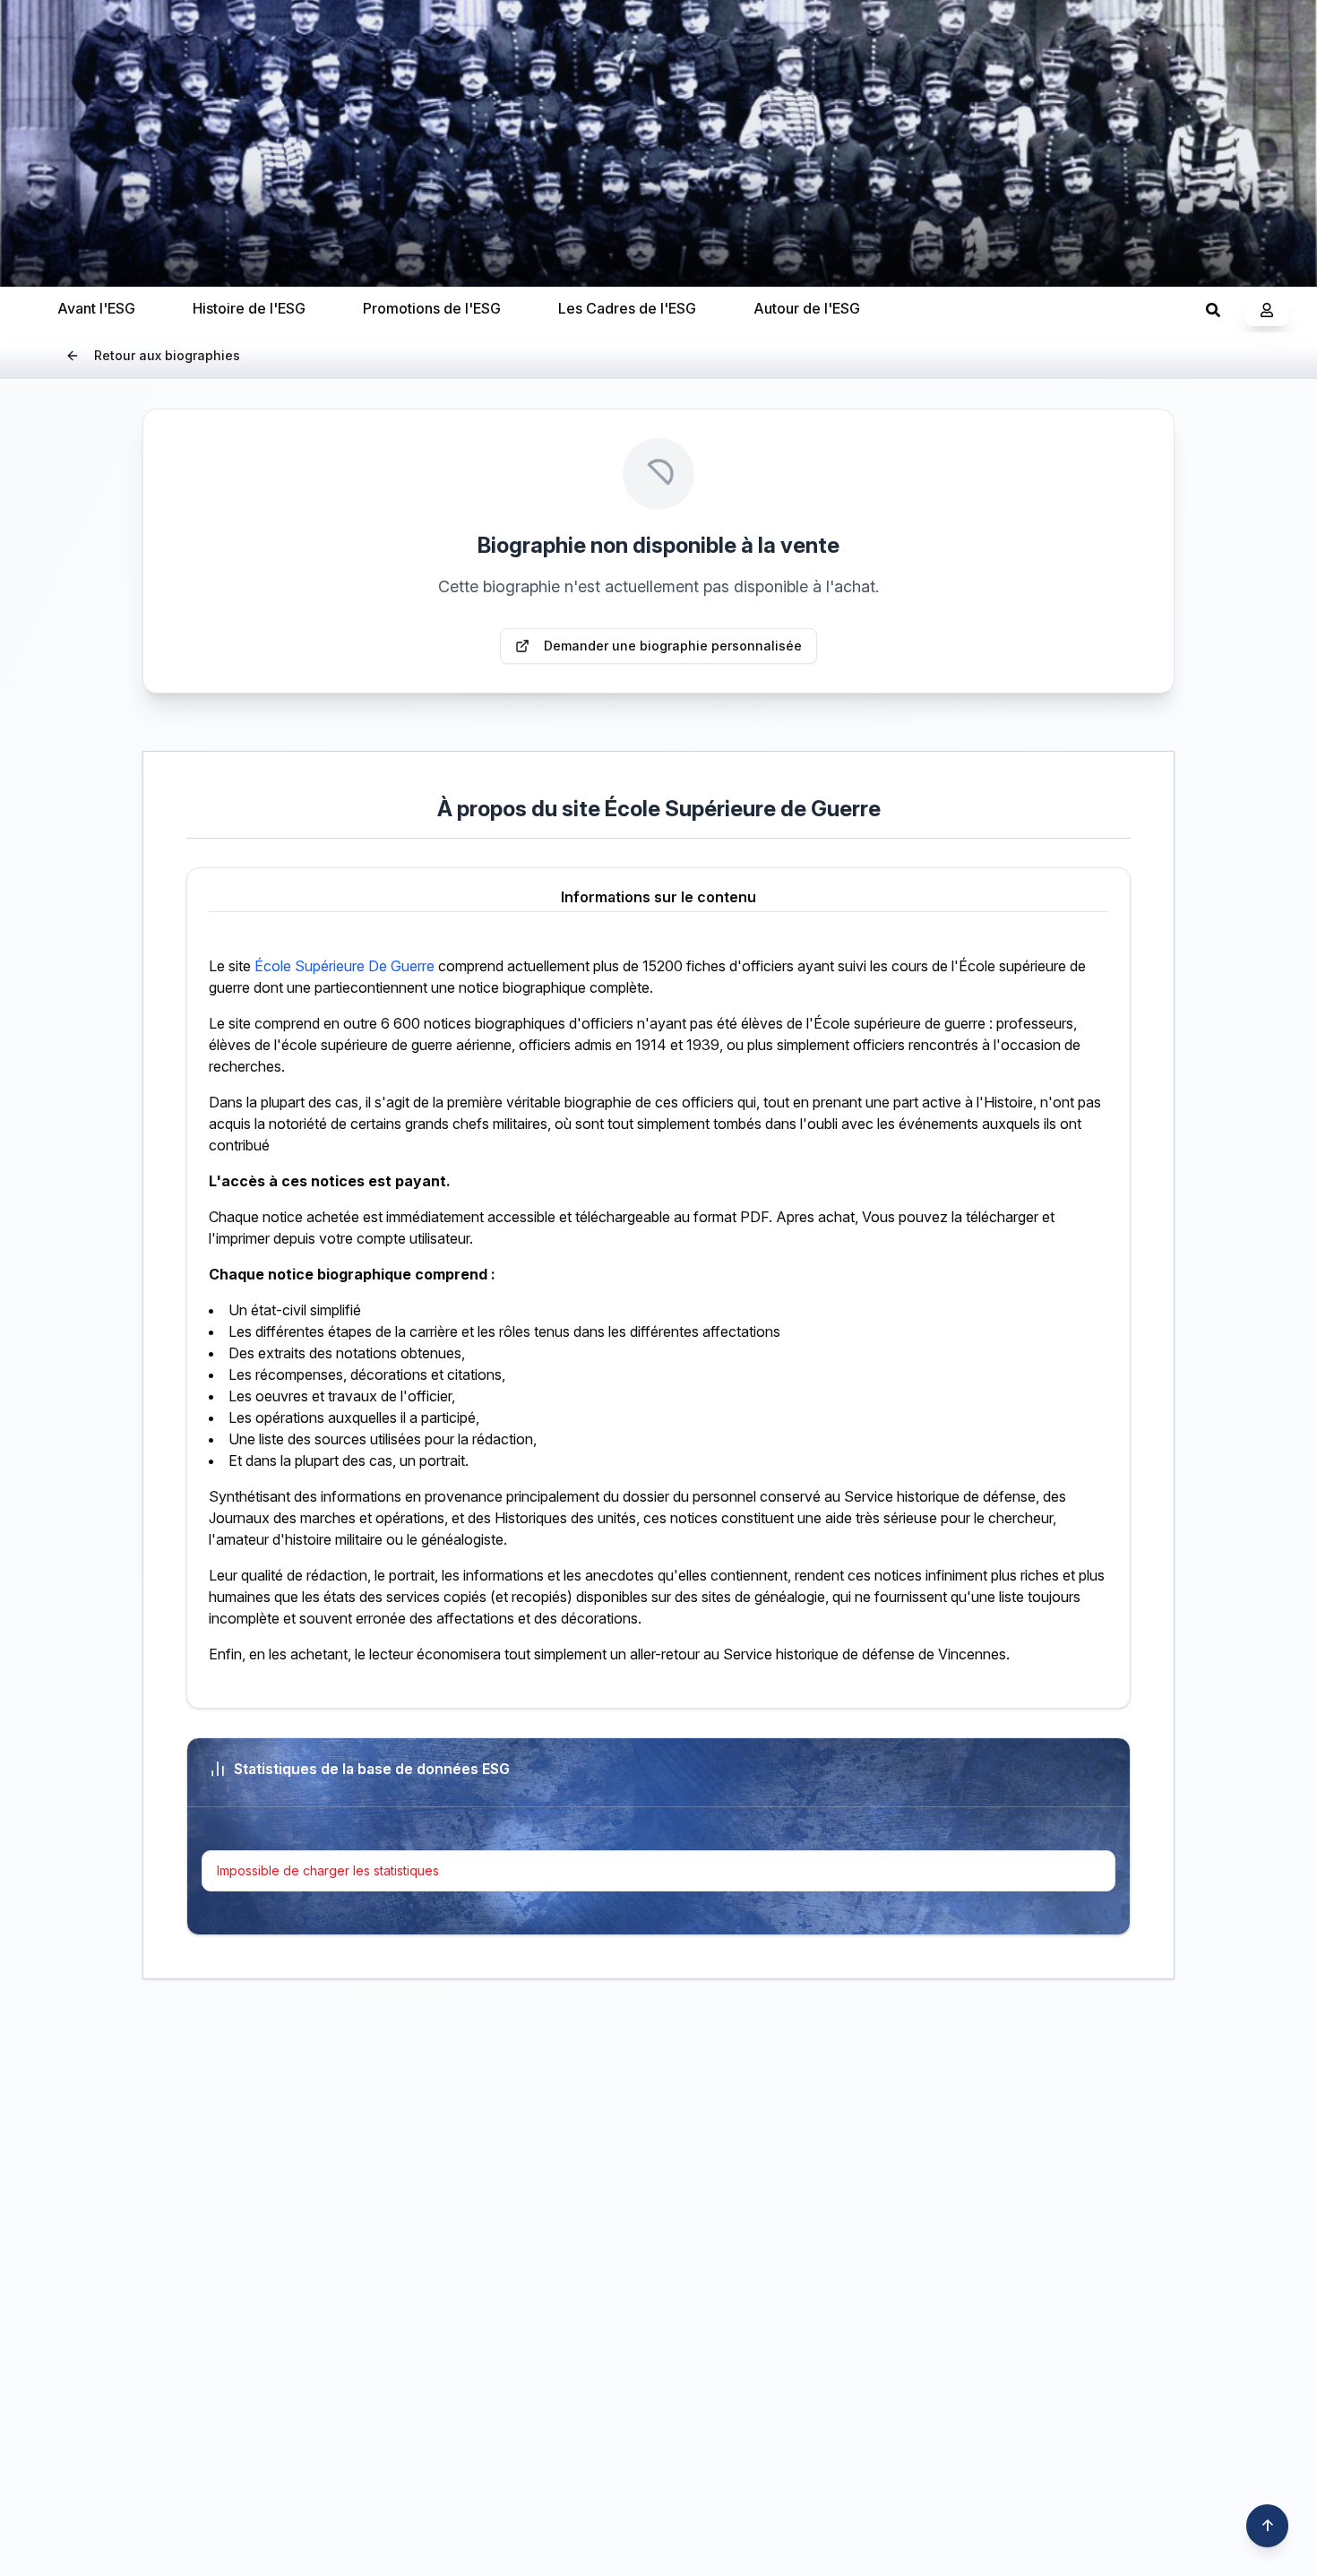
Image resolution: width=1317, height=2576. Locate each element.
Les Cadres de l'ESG (627, 308)
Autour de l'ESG (807, 308)
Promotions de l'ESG (432, 308)
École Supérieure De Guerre (344, 966)
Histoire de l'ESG (249, 308)
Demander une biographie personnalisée (673, 646)
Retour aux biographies (167, 355)
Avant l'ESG (96, 308)
